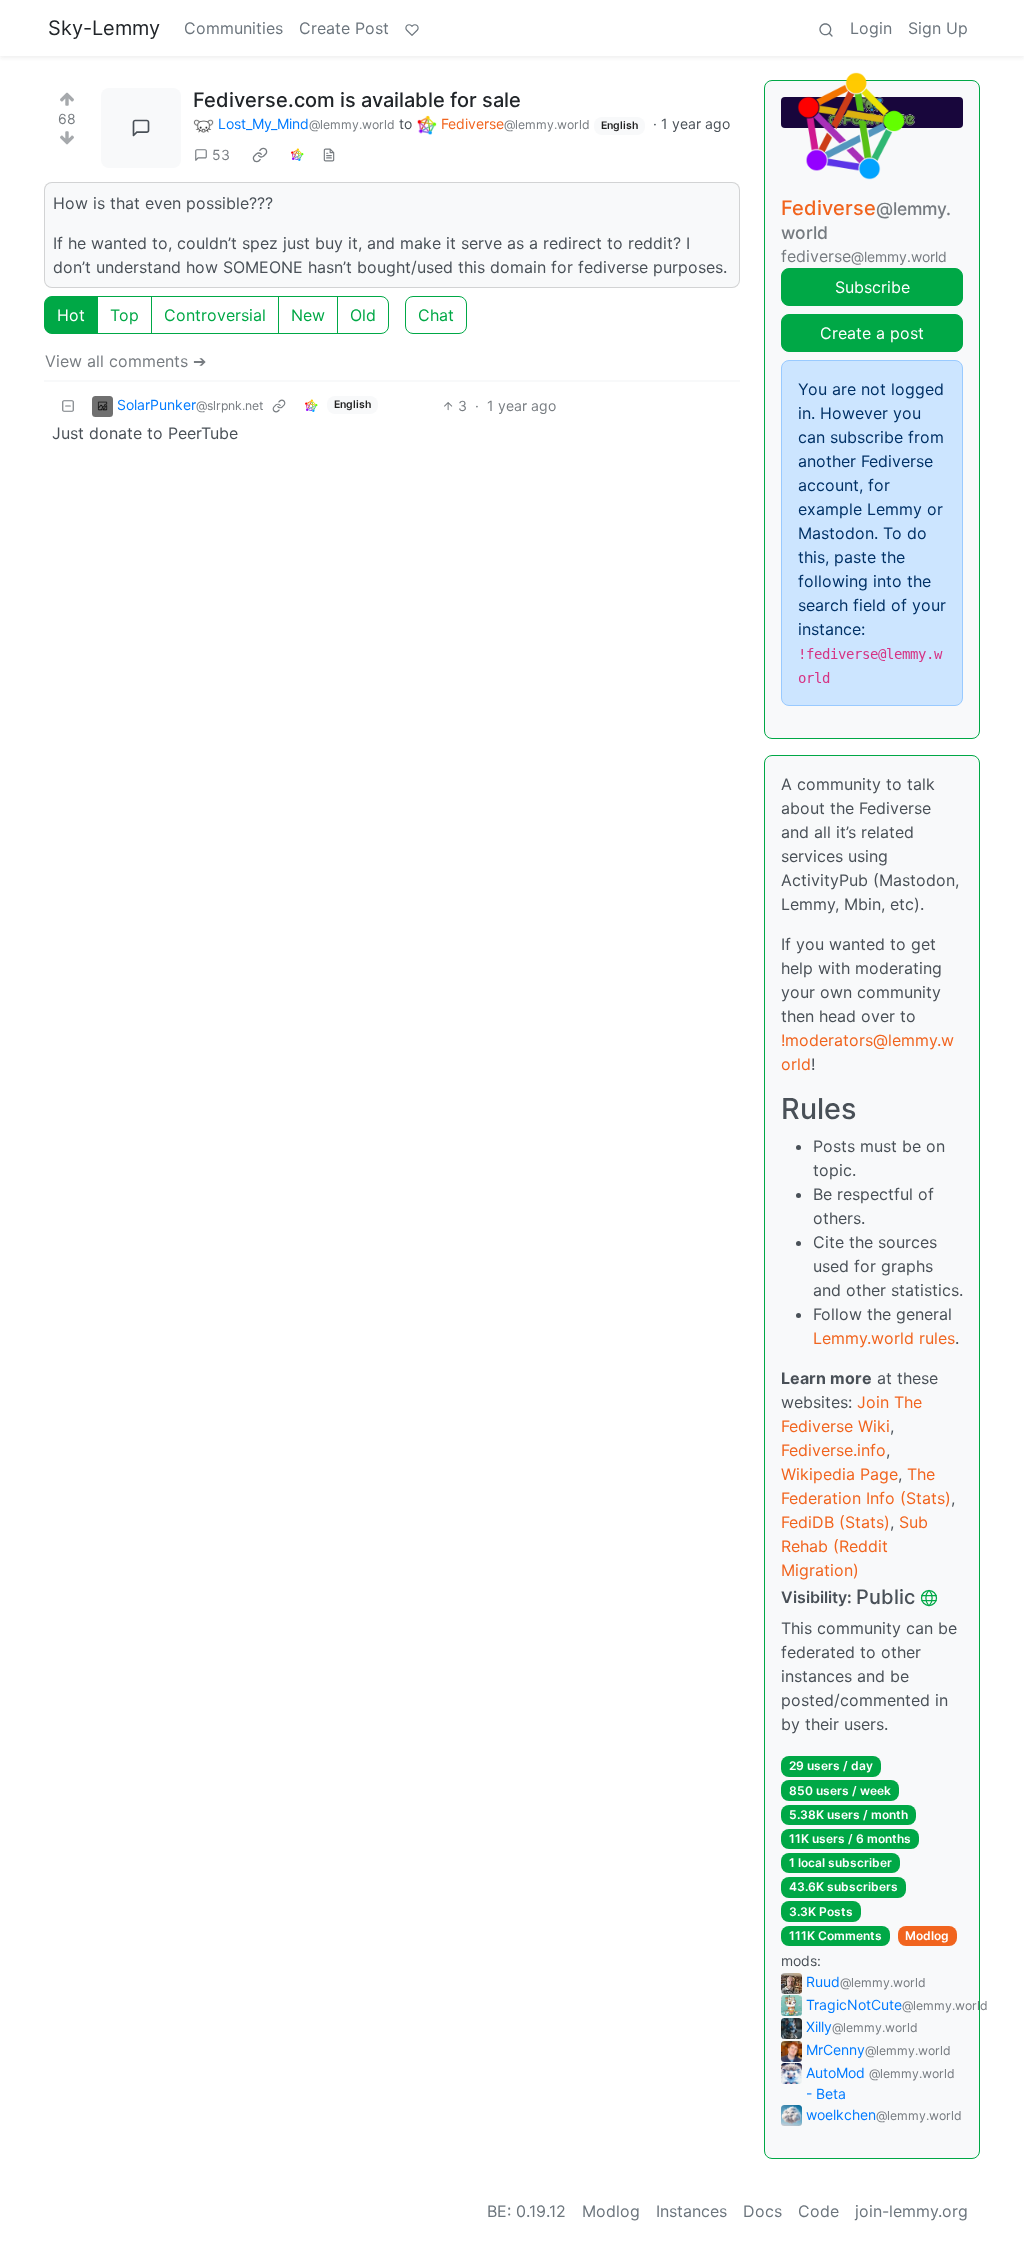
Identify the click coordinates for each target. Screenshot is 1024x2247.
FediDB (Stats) (835, 1522)
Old (363, 315)
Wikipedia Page (839, 1474)
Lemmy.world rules (884, 1338)
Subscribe (872, 287)
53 (221, 154)
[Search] (826, 28)
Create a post (872, 333)
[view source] (329, 154)
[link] (260, 155)
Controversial (215, 315)
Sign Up (938, 28)
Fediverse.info (833, 1450)
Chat (436, 315)
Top (124, 315)
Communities (233, 28)
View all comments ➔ (125, 361)
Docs (762, 2211)
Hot (71, 315)
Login (871, 28)
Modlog (927, 1935)
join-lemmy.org (911, 2211)
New (308, 315)
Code (818, 2211)
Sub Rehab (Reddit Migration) (854, 1546)
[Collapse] (68, 405)
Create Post (344, 28)
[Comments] (141, 128)
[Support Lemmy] (412, 28)
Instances (691, 2211)
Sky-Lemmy (104, 28)
